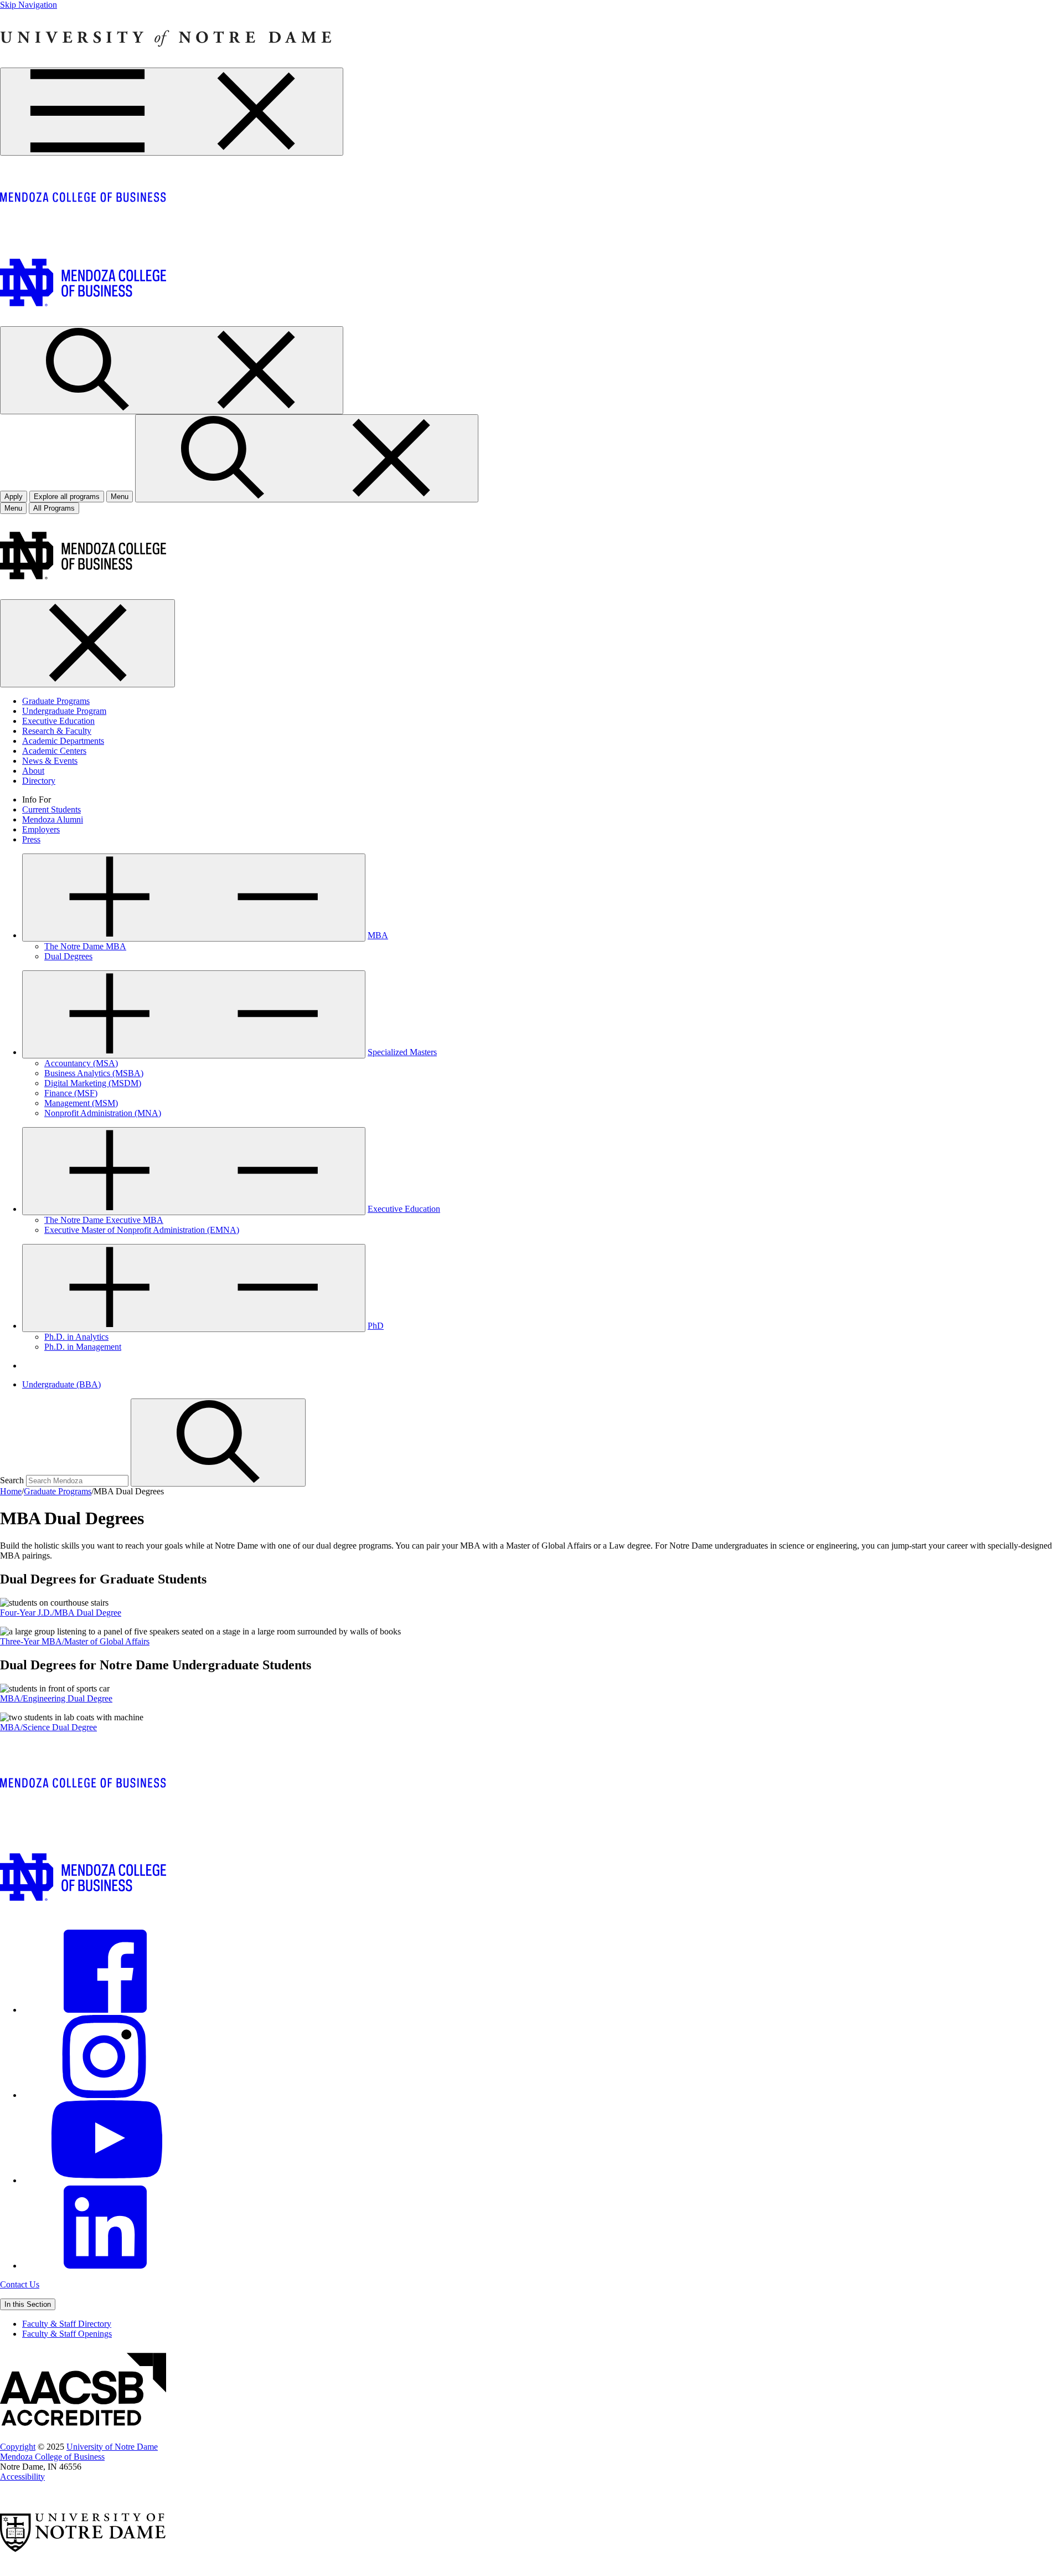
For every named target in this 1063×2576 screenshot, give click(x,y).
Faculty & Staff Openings (67, 2334)
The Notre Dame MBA (85, 946)
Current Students (51, 809)
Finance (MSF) (71, 1093)
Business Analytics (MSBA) (94, 1073)
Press (31, 839)
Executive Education (58, 721)
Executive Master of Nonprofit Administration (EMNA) (142, 1230)
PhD (376, 1326)
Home (11, 1491)
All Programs (54, 508)
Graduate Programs (56, 701)
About (33, 771)
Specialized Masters (402, 1052)
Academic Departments (63, 741)
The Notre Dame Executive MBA (104, 1220)
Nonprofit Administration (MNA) (103, 1113)
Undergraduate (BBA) (61, 1384)
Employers (41, 829)
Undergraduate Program (64, 711)
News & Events (50, 761)
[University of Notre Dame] (166, 62)
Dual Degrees (68, 956)
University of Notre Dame (112, 2447)
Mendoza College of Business (52, 2457)
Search (12, 1480)
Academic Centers (54, 751)
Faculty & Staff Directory (67, 2324)
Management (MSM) (81, 1103)
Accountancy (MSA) (81, 1063)
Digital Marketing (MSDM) (93, 1083)
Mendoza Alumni (53, 819)
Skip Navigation (29, 5)
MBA (378, 935)
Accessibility (22, 2477)
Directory (39, 781)
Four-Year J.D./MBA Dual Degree (61, 1613)
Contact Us (20, 2284)
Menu (13, 508)
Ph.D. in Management (83, 1347)
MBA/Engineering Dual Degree (56, 1698)
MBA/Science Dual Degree (48, 1727)
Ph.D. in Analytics (76, 1337)
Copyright (18, 2447)
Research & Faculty (57, 731)
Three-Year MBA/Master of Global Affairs (75, 1641)
